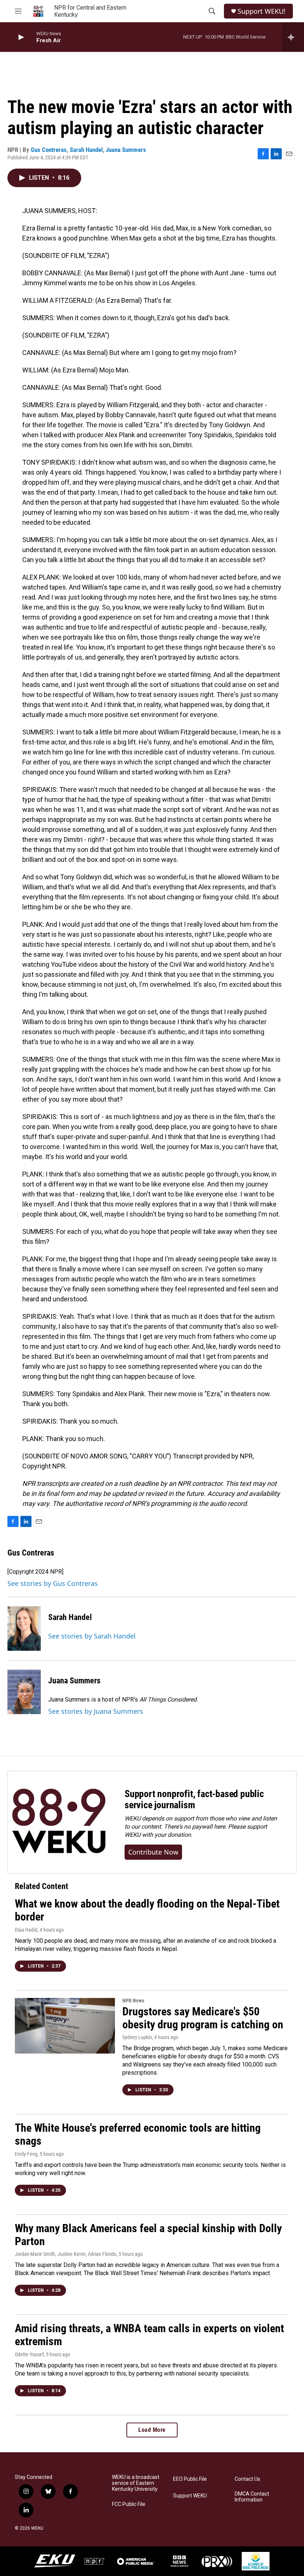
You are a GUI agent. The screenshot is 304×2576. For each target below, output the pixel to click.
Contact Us (247, 2479)
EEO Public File (190, 2479)
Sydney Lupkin (137, 2037)
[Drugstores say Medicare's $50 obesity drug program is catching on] (65, 2026)
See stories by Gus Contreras (53, 1583)
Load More (152, 2430)
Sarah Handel (86, 150)
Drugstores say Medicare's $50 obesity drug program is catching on (203, 2018)
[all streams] (293, 37)
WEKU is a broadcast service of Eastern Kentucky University (136, 2483)
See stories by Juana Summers (96, 1711)
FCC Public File (129, 2504)
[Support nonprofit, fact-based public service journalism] (59, 1822)
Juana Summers (126, 150)
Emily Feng (26, 2154)
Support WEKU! (262, 11)
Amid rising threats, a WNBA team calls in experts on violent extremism (149, 2335)
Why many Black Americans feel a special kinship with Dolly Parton (148, 2235)
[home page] (38, 11)
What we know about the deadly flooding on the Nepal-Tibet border (147, 1910)
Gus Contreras (49, 150)
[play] (20, 37)
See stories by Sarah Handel (92, 1636)
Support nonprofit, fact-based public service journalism (194, 1799)
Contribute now (153, 1852)
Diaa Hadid (26, 1930)
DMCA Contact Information (252, 2497)
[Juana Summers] (24, 1692)
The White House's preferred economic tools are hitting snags (138, 2134)
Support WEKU (190, 2496)
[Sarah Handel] (24, 1629)
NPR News (133, 2001)
